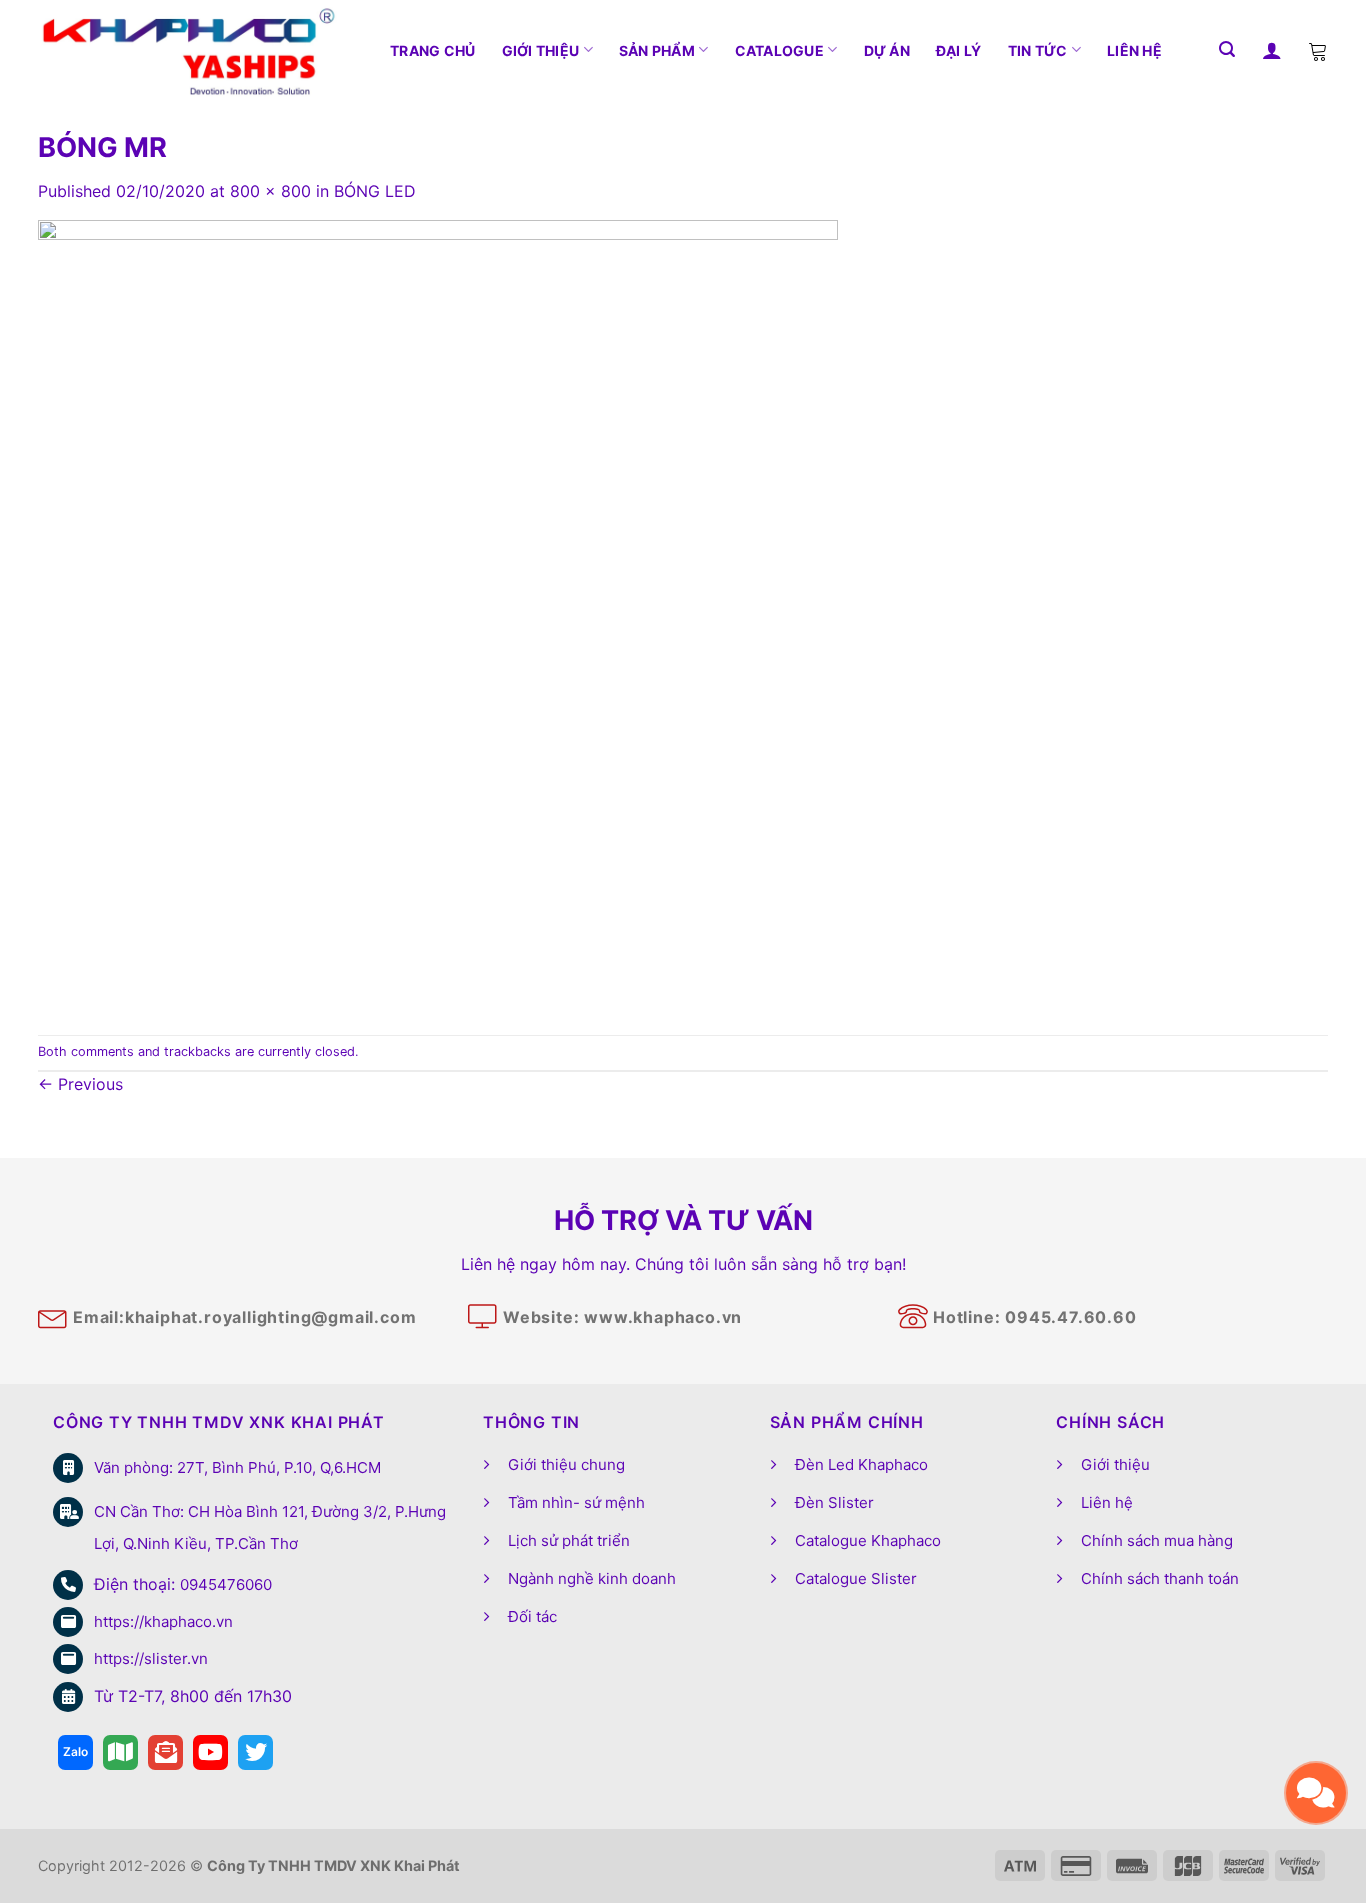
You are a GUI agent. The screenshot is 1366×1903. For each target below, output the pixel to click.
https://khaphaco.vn (163, 1621)
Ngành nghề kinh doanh (592, 1578)
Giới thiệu (541, 50)
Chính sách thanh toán (1160, 1578)
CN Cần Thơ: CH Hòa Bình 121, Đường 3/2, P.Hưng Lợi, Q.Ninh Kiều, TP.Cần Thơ (270, 1527)
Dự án (887, 50)
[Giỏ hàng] (1318, 50)
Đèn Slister (834, 1502)
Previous (80, 1084)
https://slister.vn (151, 1658)
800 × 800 (270, 191)
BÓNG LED (375, 191)
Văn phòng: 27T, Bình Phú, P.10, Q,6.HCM (237, 1467)
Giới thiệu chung (566, 1464)
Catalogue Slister (856, 1578)
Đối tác (532, 1616)
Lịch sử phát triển (569, 1540)
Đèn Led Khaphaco (861, 1464)
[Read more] (75, 1752)
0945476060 (226, 1584)
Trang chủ (433, 50)
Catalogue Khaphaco (868, 1540)
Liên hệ (1134, 50)
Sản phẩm (657, 50)
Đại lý (959, 50)
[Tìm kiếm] (1227, 49)
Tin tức (1038, 50)
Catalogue (780, 50)
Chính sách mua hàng (1157, 1540)
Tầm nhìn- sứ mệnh (576, 1502)
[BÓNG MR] (438, 618)
